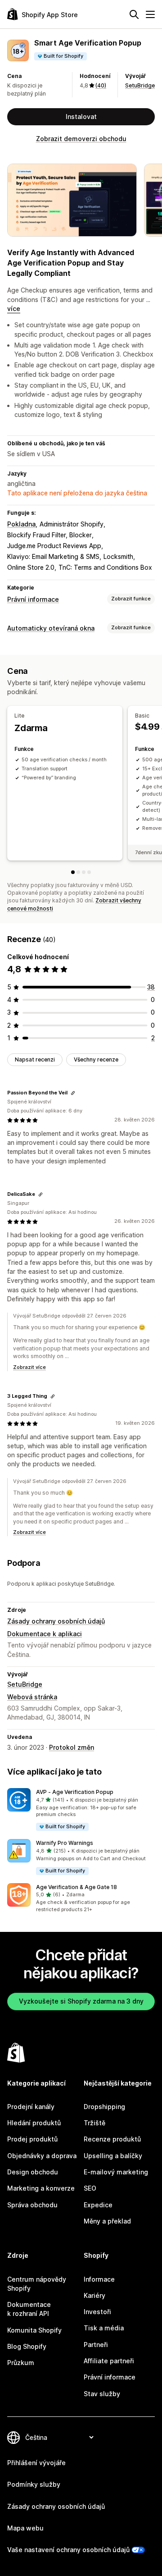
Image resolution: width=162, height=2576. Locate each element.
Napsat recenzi (35, 1059)
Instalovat (81, 117)
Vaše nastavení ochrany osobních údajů (68, 2550)
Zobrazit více (29, 1367)
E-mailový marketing (116, 2172)
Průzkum (21, 2363)
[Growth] (84, 872)
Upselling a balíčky (113, 2156)
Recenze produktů (112, 2139)
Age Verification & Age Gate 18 (76, 1887)
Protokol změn (72, 1747)
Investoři (97, 2312)
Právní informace (33, 599)
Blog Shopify (27, 2346)
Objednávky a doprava (42, 2156)
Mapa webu (25, 2528)
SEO (90, 2188)
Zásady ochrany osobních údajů (56, 1621)
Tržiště (94, 2123)
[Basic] (78, 872)
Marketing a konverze (41, 2188)
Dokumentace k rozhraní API (29, 2309)
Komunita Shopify (34, 2330)
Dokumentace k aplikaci (45, 1634)
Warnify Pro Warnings (65, 1843)
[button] (81, 1810)
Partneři (96, 2345)
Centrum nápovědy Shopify (37, 2284)
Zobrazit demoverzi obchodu (81, 139)
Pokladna (21, 524)
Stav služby (102, 2394)
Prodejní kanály (31, 2107)
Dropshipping (104, 2107)
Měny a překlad (107, 2221)
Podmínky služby (34, 2484)
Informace (99, 2279)
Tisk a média (104, 2328)
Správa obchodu (32, 2205)
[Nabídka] (150, 14)
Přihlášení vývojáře (36, 2463)
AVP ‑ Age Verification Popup (75, 1792)
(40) (101, 85)
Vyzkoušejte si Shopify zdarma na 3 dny (81, 2001)
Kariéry (94, 2295)
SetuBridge (140, 85)
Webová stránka (32, 1697)
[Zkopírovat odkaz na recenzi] (73, 1093)
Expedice (98, 2205)
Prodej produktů (32, 2139)
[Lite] (73, 872)
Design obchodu (33, 2172)
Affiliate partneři (109, 2361)
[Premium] (89, 872)
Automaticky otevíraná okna (51, 628)
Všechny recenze (96, 1059)
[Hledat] (134, 14)
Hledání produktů (34, 2123)
